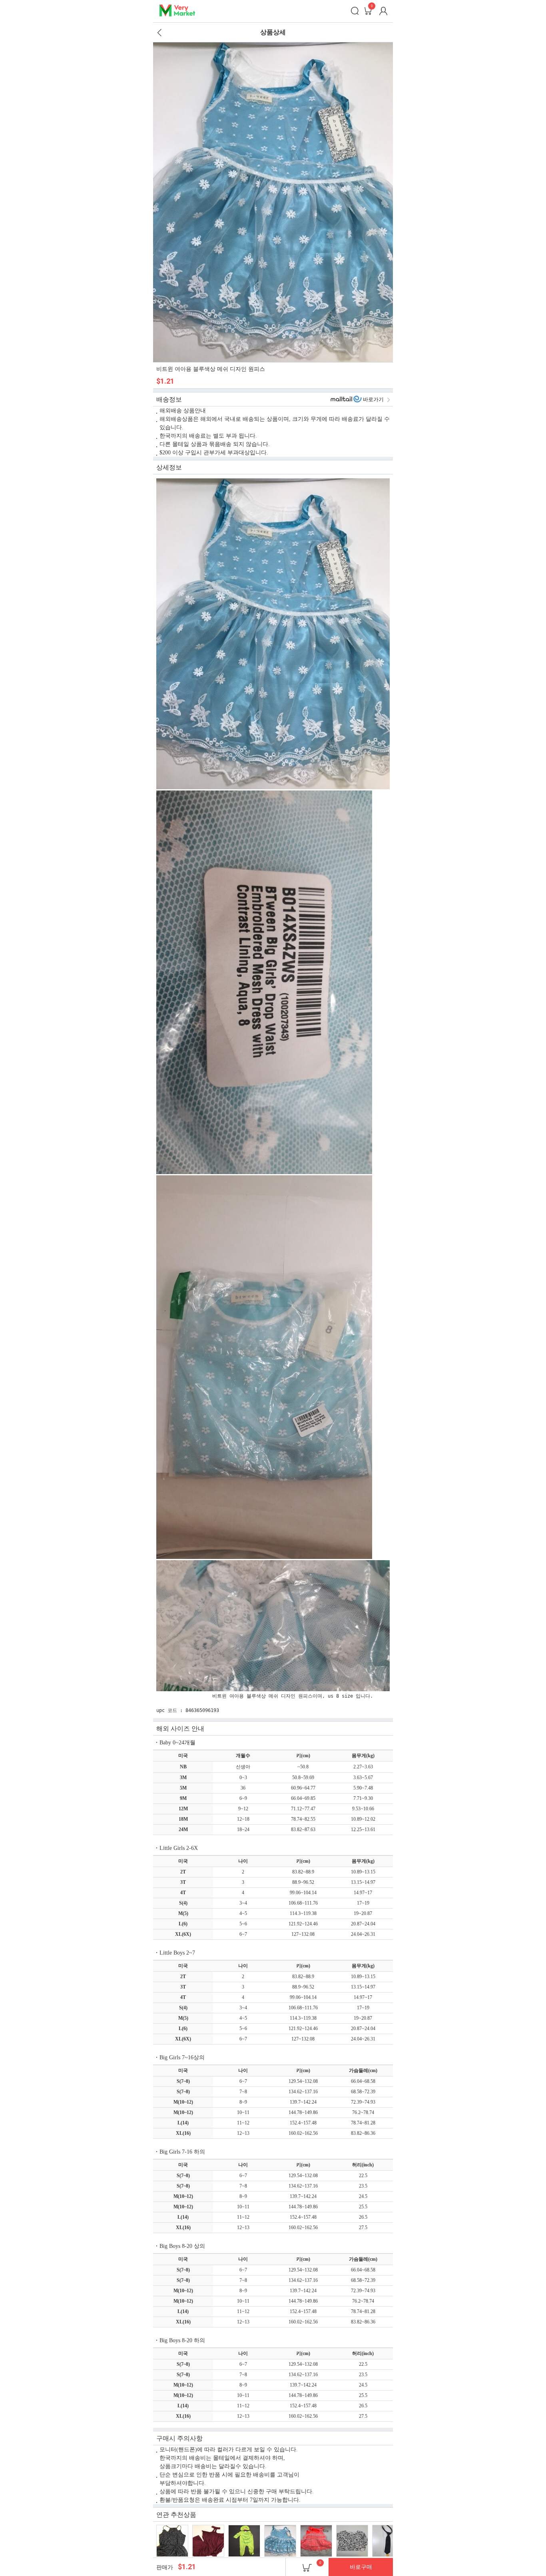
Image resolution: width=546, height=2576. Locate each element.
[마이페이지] (383, 11)
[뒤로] (159, 32)
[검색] (355, 11)
